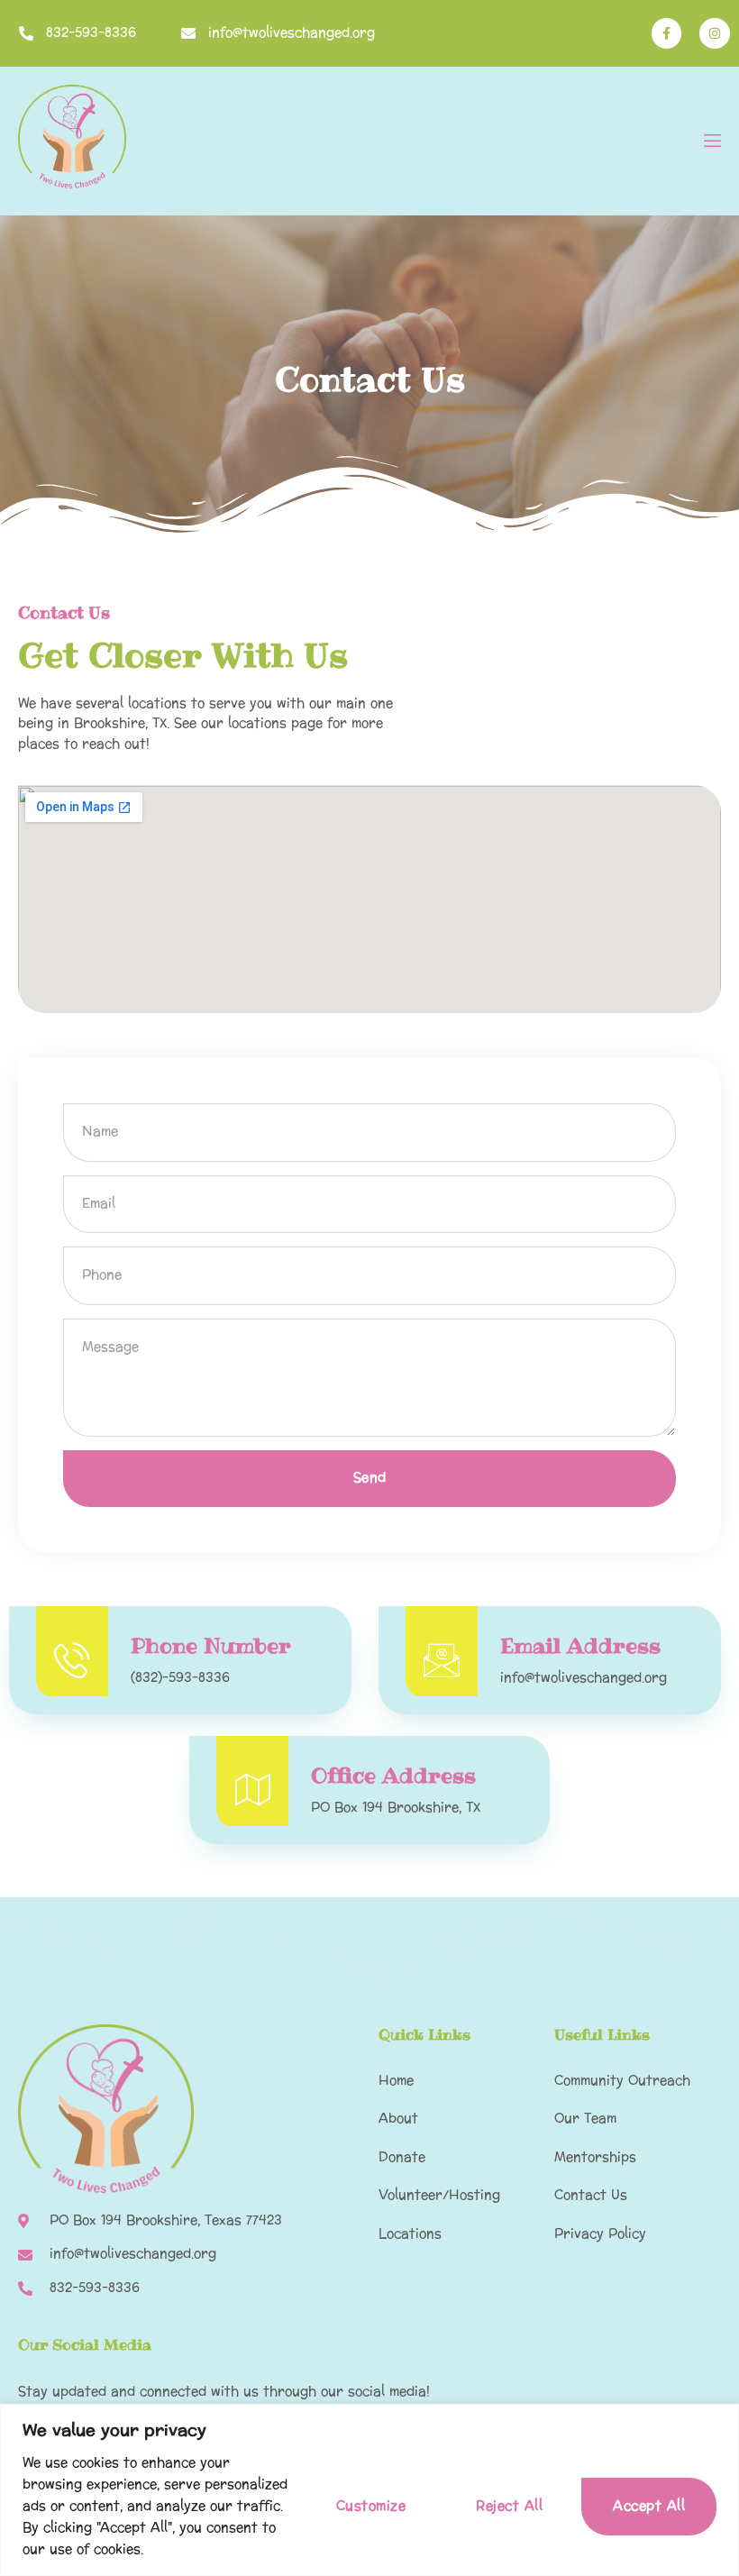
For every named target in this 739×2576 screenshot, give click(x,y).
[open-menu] (711, 143)
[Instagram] (715, 33)
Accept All (649, 2506)
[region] (369, 2490)
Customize (371, 2506)
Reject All (509, 2506)
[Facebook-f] (667, 33)
